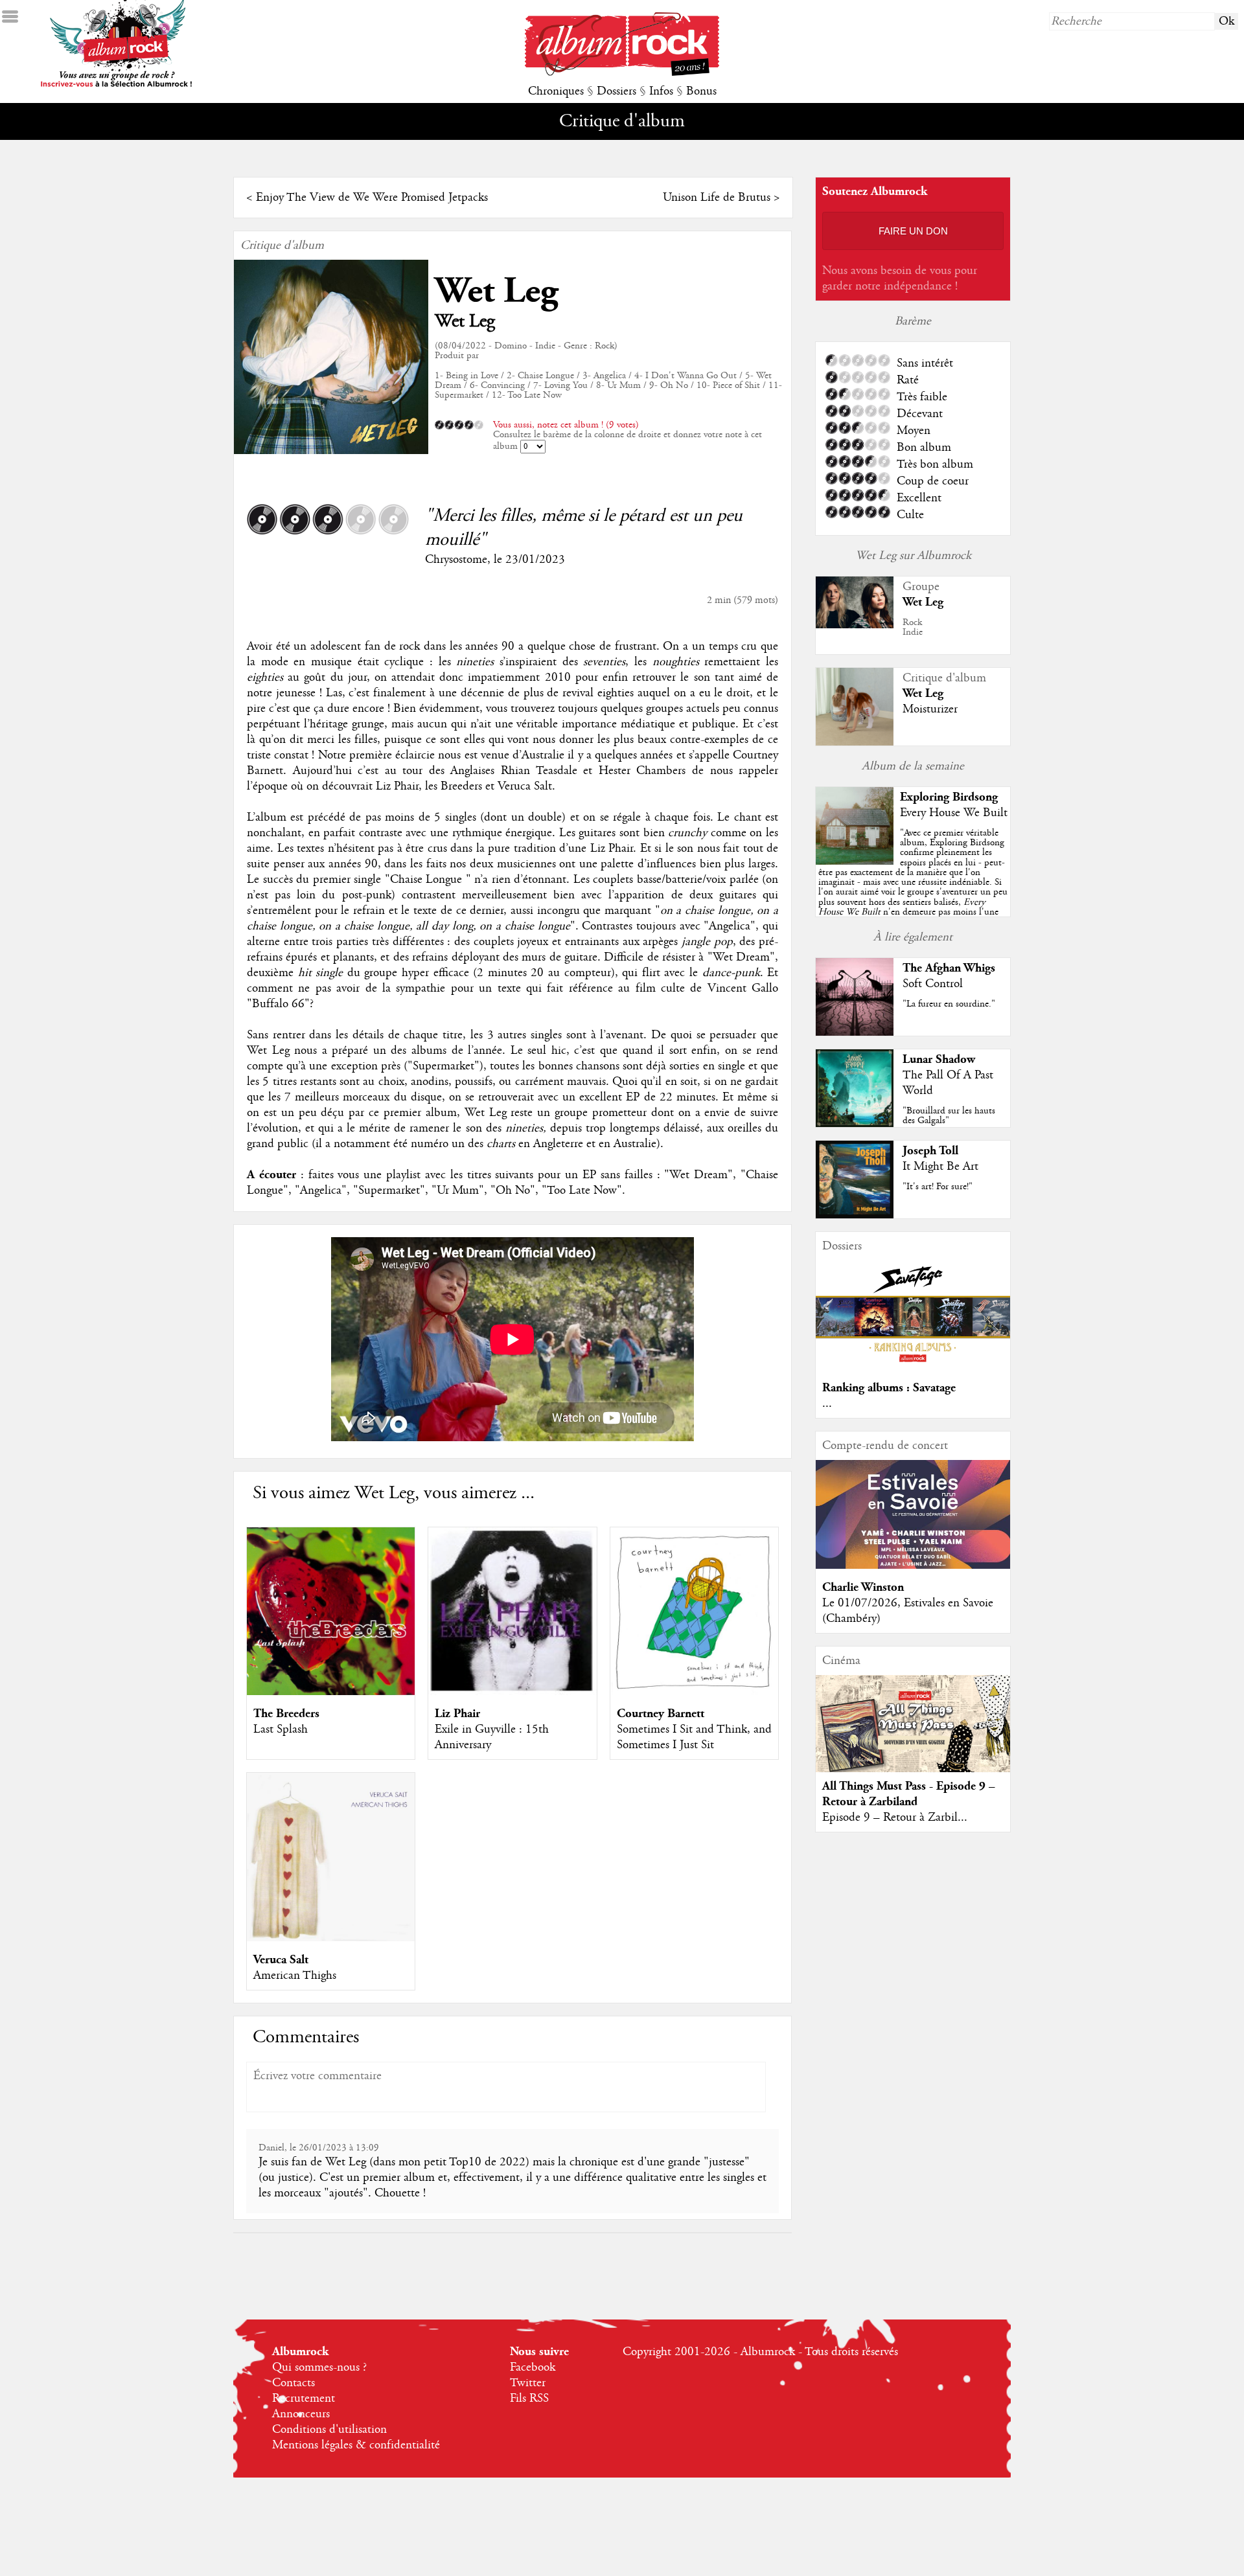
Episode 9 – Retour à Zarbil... (895, 1818)
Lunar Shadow (939, 1059)
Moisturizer (930, 709)
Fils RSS (529, 2399)
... (827, 1404)
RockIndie (913, 627)
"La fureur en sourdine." (949, 1004)
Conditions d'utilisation (329, 2430)
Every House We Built (954, 813)
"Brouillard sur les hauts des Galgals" (949, 1116)
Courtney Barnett (661, 1714)
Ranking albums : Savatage (889, 1388)
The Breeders (286, 1714)
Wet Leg (496, 291)
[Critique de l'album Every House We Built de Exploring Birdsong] (855, 861)
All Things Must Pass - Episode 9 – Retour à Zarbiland (909, 1794)
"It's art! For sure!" (938, 1187)
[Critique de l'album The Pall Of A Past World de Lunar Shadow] (855, 1124)
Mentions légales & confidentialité (356, 2445)
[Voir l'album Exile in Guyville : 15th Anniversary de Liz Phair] (512, 1692)
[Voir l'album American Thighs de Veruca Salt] (331, 1938)
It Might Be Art (940, 1167)
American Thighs (295, 1976)
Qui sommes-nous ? (319, 2367)
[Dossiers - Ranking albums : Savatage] (913, 1366)
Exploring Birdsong (949, 797)
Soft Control (933, 984)
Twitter (528, 2383)
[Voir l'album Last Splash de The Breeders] (331, 1692)
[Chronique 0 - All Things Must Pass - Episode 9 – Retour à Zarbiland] (913, 1735)
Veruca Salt (281, 1960)
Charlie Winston (863, 1587)
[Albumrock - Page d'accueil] (622, 73)
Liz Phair (457, 1714)
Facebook (533, 2367)
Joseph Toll (930, 1151)
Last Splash (281, 1729)
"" (913, 887)
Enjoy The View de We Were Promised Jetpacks (372, 198)
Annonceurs (301, 2414)
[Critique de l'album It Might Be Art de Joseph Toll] (855, 1215)
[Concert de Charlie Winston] (913, 1566)
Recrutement (304, 2399)
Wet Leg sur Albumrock (913, 556)
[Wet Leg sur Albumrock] (855, 625)
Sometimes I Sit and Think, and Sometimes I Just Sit (694, 1737)
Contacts (294, 2383)
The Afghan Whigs (949, 968)
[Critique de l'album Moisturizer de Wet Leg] (855, 742)
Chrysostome (456, 560)
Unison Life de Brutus (717, 198)
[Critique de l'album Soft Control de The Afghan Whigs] (855, 1032)
